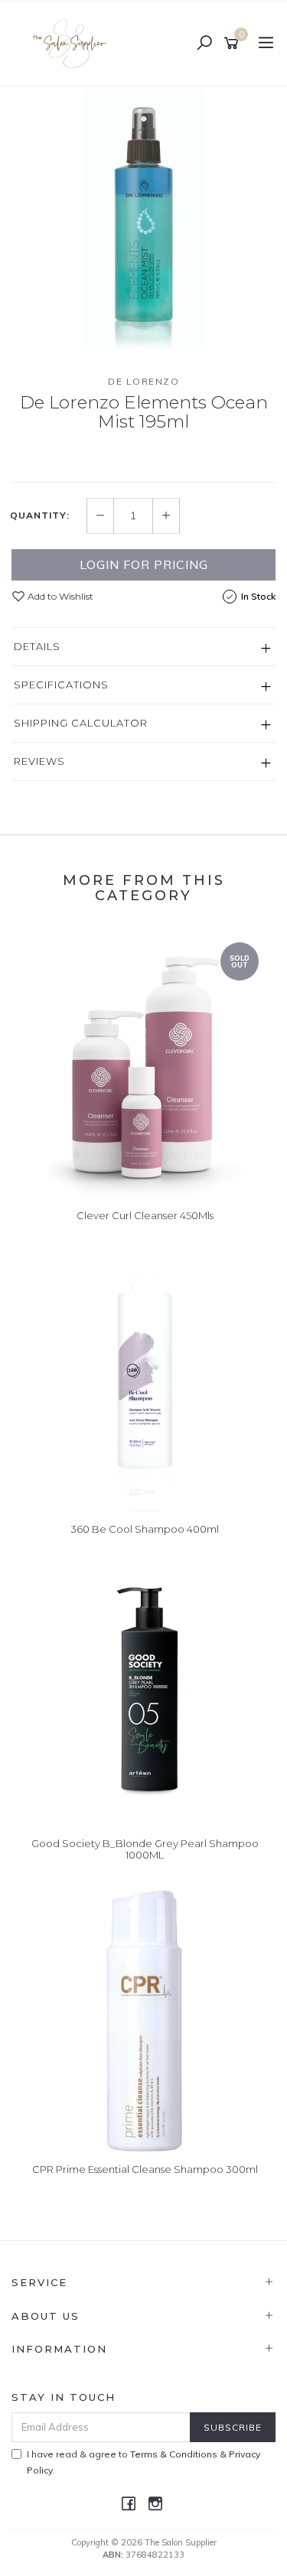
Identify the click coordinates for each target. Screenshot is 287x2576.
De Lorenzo (143, 381)
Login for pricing (144, 564)
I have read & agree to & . (143, 2462)
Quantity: (40, 516)
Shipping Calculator (81, 723)
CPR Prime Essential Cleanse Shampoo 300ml (145, 2169)
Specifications (61, 685)
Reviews (39, 761)
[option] (143, 218)
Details (37, 646)
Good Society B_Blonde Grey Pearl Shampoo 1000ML (145, 1849)
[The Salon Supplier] (74, 43)
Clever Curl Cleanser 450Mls (145, 1215)
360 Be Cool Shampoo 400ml (145, 1529)
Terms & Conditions (174, 2454)
